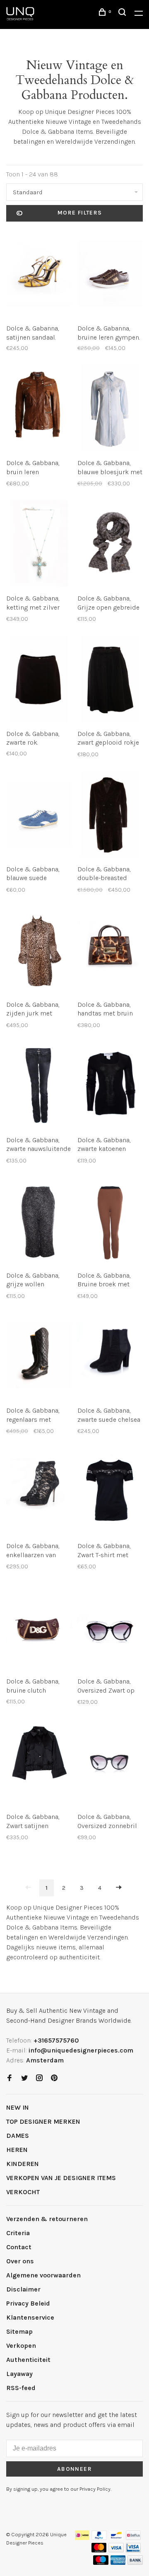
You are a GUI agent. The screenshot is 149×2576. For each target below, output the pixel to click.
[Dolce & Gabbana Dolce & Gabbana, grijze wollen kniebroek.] (39, 1222)
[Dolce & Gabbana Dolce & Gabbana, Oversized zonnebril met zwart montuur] (110, 1763)
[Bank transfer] (135, 2563)
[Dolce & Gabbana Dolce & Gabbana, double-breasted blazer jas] (110, 816)
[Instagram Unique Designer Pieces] (39, 2078)
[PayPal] (99, 2538)
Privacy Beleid (28, 2303)
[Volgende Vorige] (119, 1888)
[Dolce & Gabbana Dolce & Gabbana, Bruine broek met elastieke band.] (110, 1222)
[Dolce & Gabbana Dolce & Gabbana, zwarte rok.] (39, 680)
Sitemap (19, 2331)
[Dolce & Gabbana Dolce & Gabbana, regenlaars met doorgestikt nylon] (39, 1357)
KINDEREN (23, 2164)
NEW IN (18, 2107)
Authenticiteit (28, 2360)
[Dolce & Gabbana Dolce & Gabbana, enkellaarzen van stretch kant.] (39, 1492)
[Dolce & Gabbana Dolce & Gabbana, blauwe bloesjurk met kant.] (110, 409)
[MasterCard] (99, 2550)
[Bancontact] (116, 2538)
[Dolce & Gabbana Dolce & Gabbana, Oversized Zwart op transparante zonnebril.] (110, 1628)
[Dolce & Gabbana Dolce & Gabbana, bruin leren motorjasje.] (39, 409)
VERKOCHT (23, 2192)
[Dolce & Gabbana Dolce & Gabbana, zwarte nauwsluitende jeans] (39, 1087)
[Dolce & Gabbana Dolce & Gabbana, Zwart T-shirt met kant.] (110, 1492)
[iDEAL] (82, 2538)
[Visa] (116, 2550)
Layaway (19, 2374)
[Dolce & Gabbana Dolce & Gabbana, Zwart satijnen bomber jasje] (39, 1763)
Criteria (18, 2233)
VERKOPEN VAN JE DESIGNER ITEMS (61, 2178)
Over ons (20, 2261)
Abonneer (74, 2469)
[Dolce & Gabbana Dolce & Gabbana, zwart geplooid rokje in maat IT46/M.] (110, 680)
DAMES (18, 2136)
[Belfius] (133, 2538)
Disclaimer (23, 2289)
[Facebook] (10, 2078)
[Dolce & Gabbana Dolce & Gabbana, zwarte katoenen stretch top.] (110, 1087)
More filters (80, 213)
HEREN (17, 2150)
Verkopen (21, 2346)
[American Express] (118, 2563)
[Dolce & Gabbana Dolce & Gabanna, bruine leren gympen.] (110, 275)
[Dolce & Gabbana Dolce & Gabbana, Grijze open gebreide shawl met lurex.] (110, 545)
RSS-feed (21, 2388)
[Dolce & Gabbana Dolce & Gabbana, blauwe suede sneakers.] (39, 816)
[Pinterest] (54, 2078)
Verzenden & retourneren (47, 2219)
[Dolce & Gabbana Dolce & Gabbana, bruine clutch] (39, 1628)
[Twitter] (24, 2078)
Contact (19, 2247)
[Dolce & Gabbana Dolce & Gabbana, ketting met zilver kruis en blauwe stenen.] (39, 545)
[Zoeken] (123, 13)
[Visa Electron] (133, 2550)
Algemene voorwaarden (43, 2275)
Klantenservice (30, 2317)
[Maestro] (101, 2563)
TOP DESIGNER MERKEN (43, 2121)
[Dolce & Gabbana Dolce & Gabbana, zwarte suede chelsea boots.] (110, 1357)
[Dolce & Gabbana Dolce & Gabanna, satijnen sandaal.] (39, 275)
